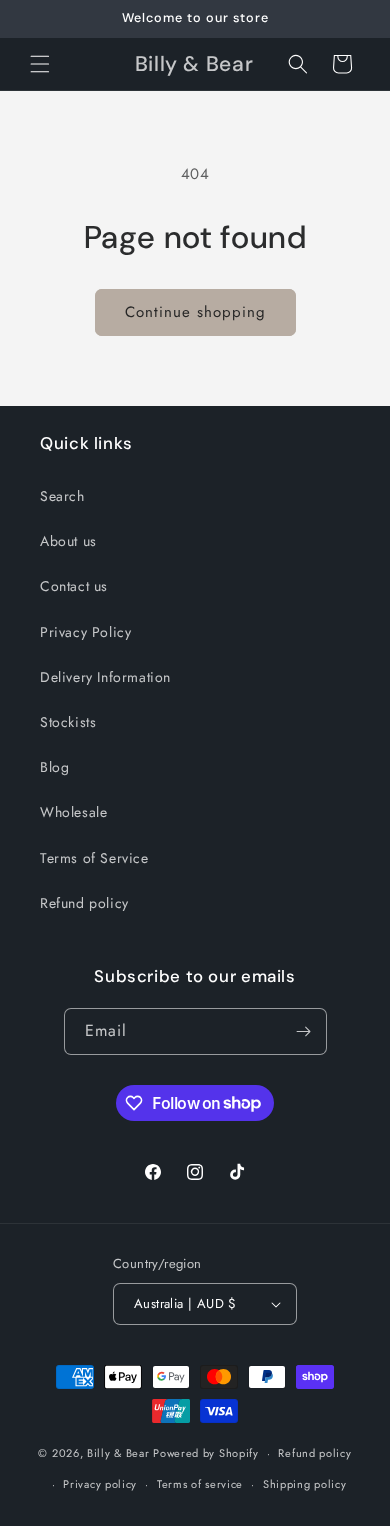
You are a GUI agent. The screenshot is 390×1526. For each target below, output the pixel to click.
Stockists (68, 722)
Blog (54, 767)
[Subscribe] (304, 1031)
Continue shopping (195, 312)
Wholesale (73, 812)
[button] (40, 64)
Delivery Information (105, 677)
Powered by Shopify (206, 1453)
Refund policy (84, 903)
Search (62, 496)
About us (68, 541)
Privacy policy (100, 1484)
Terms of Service (94, 858)
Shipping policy (305, 1484)
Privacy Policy (85, 632)
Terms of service (200, 1484)
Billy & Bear (118, 1453)
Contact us (74, 586)
